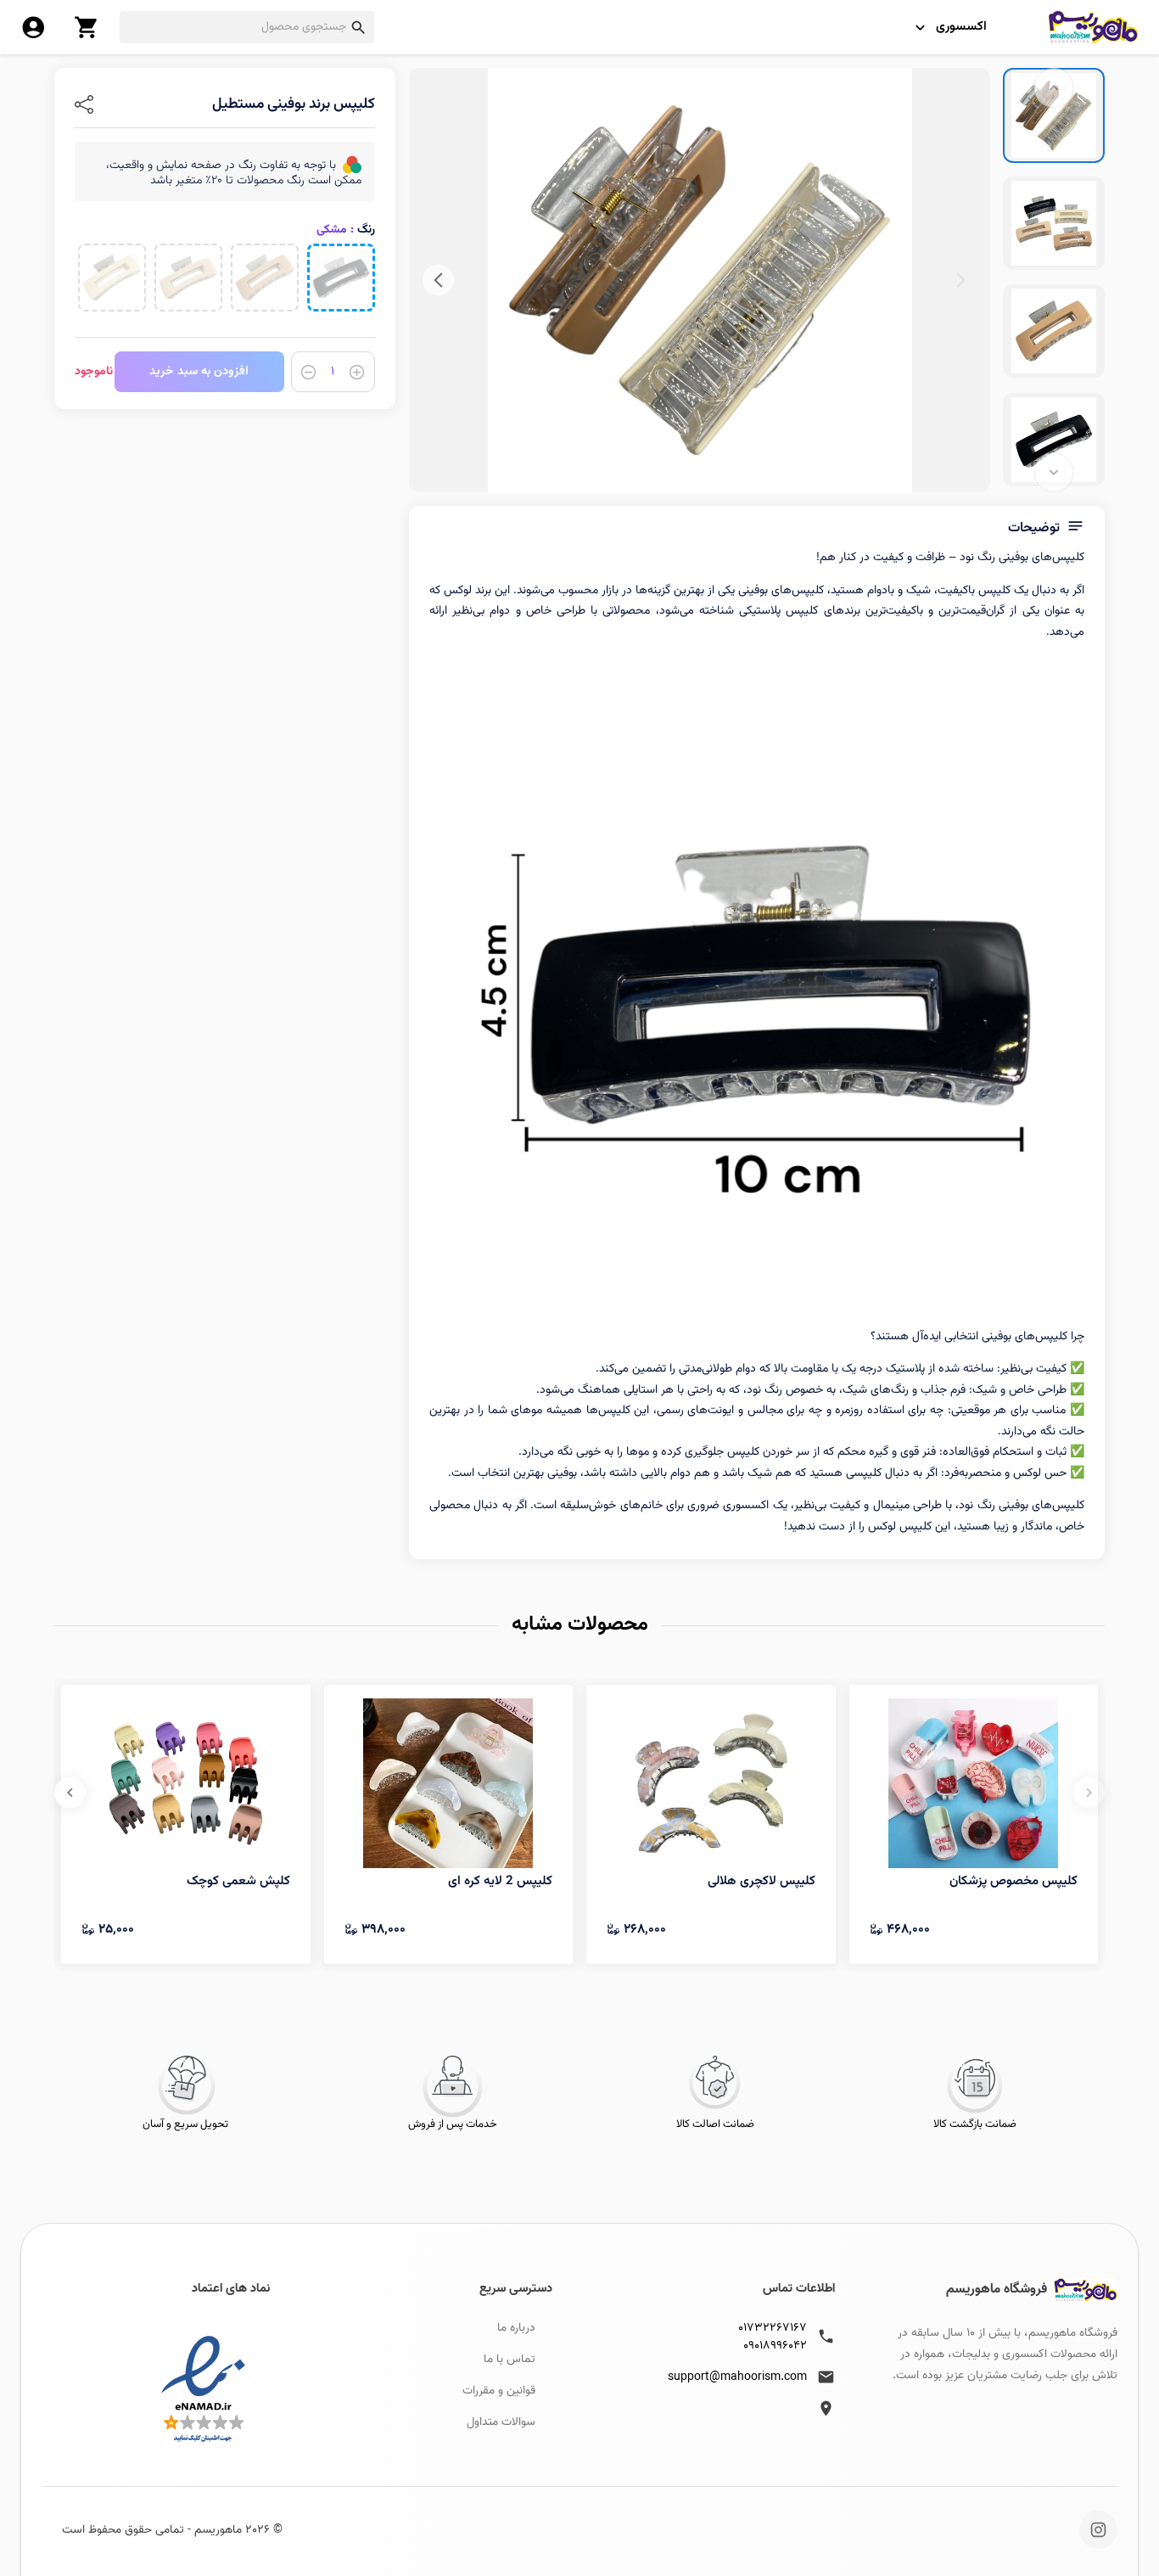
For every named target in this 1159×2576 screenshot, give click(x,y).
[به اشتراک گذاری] (84, 104)
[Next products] (70, 1792)
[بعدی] (438, 281)
